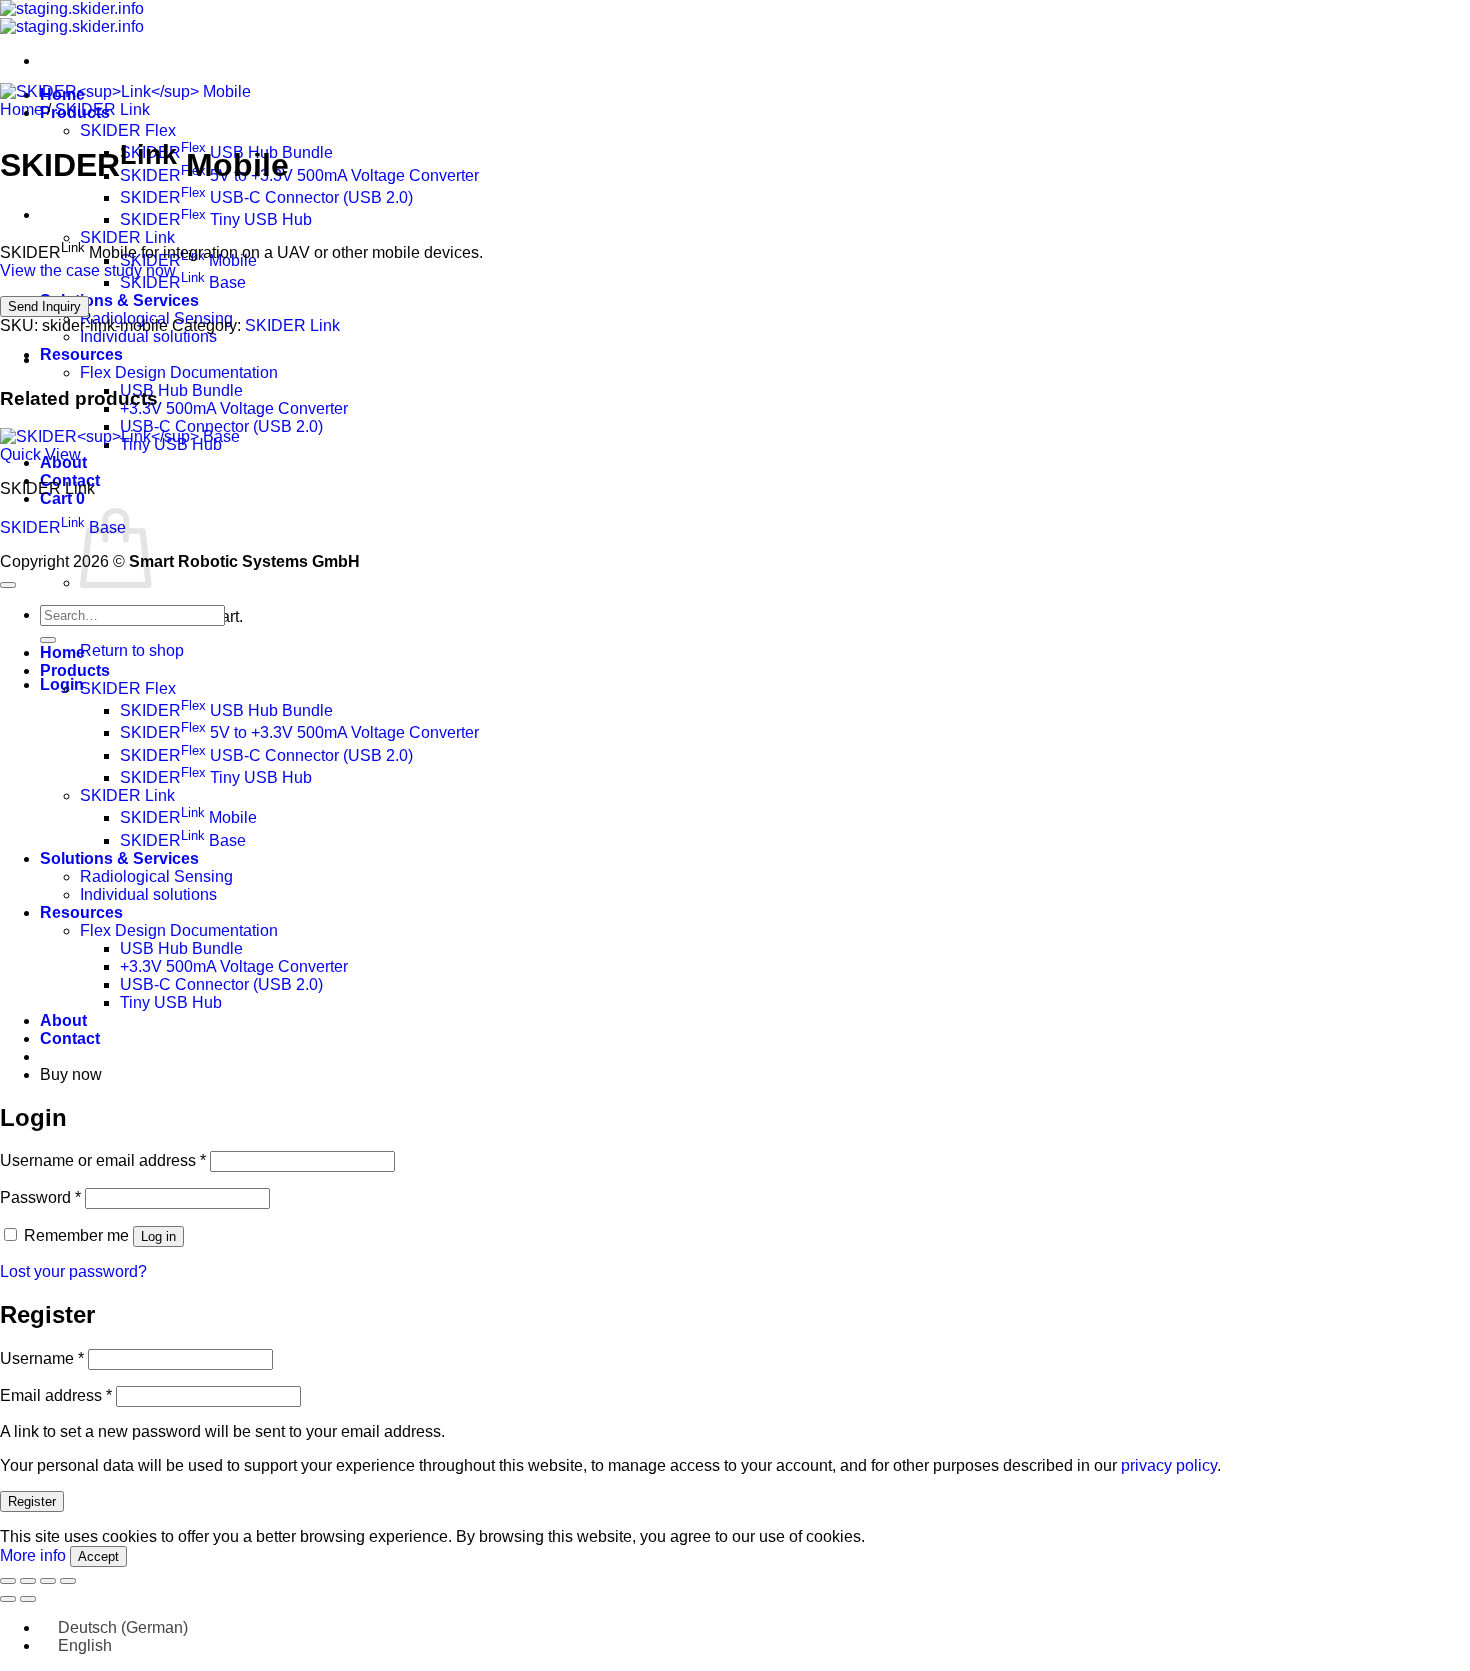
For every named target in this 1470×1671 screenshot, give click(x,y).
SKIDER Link (127, 237)
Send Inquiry (44, 306)
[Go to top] (8, 585)
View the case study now (88, 270)
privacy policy (1169, 1465)
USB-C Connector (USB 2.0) (221, 426)
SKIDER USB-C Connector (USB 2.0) (266, 197)
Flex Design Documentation (179, 372)
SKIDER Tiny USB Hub (216, 219)
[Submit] (48, 640)
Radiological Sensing (156, 876)
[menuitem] (114, 1627)
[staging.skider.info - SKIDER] (72, 17)
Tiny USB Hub (171, 1002)
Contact (70, 1038)
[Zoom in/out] (8, 1581)
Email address (56, 1395)
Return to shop (132, 650)
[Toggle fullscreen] (28, 1581)
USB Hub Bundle (181, 390)
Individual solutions (148, 336)
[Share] (48, 1581)
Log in (158, 1236)
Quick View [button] (40, 454)
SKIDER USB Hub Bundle (226, 710)
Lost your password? (73, 1271)
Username (42, 1358)
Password (40, 1197)
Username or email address (103, 1160)
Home (21, 109)
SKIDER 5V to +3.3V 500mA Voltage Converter (299, 175)
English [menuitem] (85, 1645)
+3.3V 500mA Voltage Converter (234, 408)
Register (32, 1501)
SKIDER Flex (128, 130)
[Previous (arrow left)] (8, 1599)
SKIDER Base (183, 282)
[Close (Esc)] (68, 1581)
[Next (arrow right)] (28, 1599)
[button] (62, 498)
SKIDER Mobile (188, 817)
